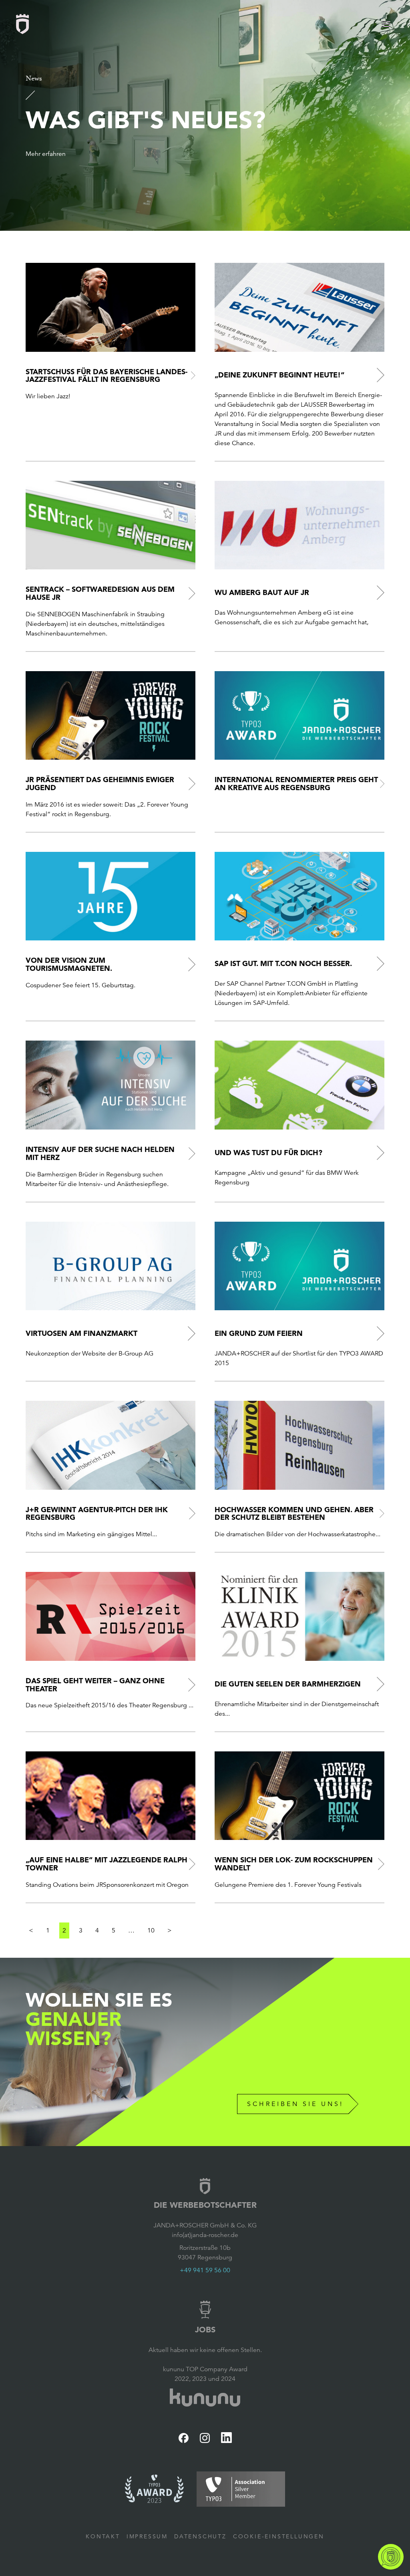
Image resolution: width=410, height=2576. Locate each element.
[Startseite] (22, 24)
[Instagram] (205, 2438)
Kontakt (103, 2536)
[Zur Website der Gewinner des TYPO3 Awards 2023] (154, 2489)
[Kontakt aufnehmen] (391, 2557)
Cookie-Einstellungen (279, 2536)
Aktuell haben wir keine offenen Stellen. (205, 2350)
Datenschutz (200, 2536)
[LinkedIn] (226, 2438)
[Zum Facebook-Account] (184, 2438)
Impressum (147, 2536)
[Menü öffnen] (386, 24)
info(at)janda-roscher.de (205, 2235)
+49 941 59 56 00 (205, 2270)
